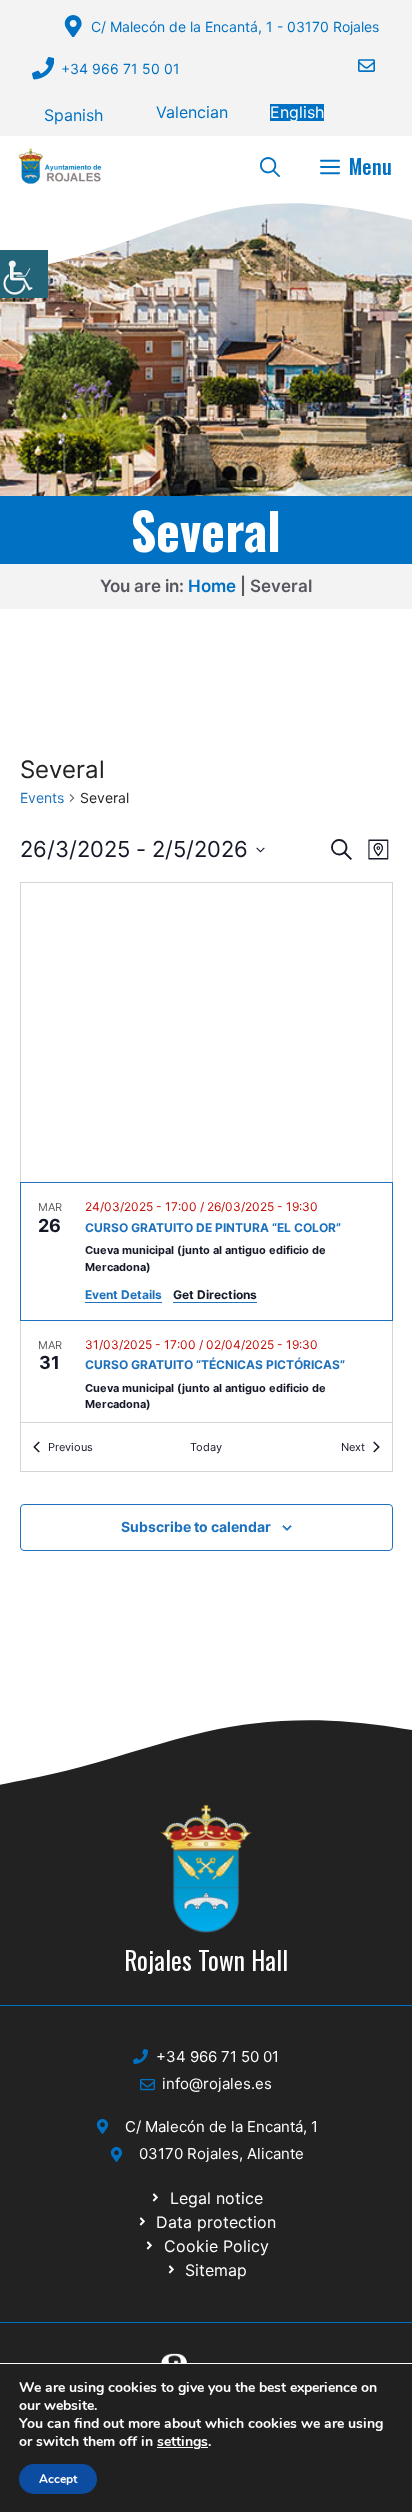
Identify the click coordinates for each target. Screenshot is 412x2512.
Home (212, 586)
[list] (206, 1302)
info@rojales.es (217, 2083)
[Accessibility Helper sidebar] (24, 274)
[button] (270, 166)
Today (206, 1447)
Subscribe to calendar (196, 1526)
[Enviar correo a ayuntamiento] (354, 65)
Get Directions (215, 1294)
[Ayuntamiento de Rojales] (60, 166)
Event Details (123, 1294)
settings (182, 2442)
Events (42, 797)
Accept (58, 2479)
